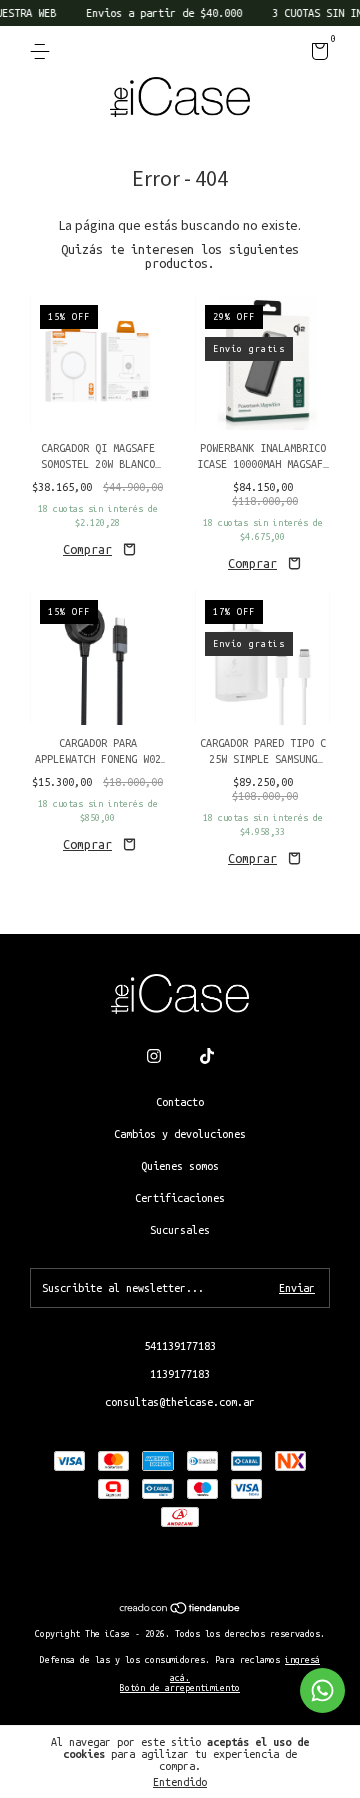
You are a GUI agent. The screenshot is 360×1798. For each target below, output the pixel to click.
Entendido (180, 1782)
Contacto (180, 1102)
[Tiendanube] (180, 1610)
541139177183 (180, 1346)
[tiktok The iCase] (207, 1056)
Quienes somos (180, 1166)
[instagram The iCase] (154, 1056)
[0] (316, 55)
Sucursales (180, 1230)
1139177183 (180, 1374)
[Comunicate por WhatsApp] (322, 1690)
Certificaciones (180, 1198)
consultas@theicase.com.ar (180, 1402)
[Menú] (43, 52)
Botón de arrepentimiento (180, 1688)
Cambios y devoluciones (180, 1134)
